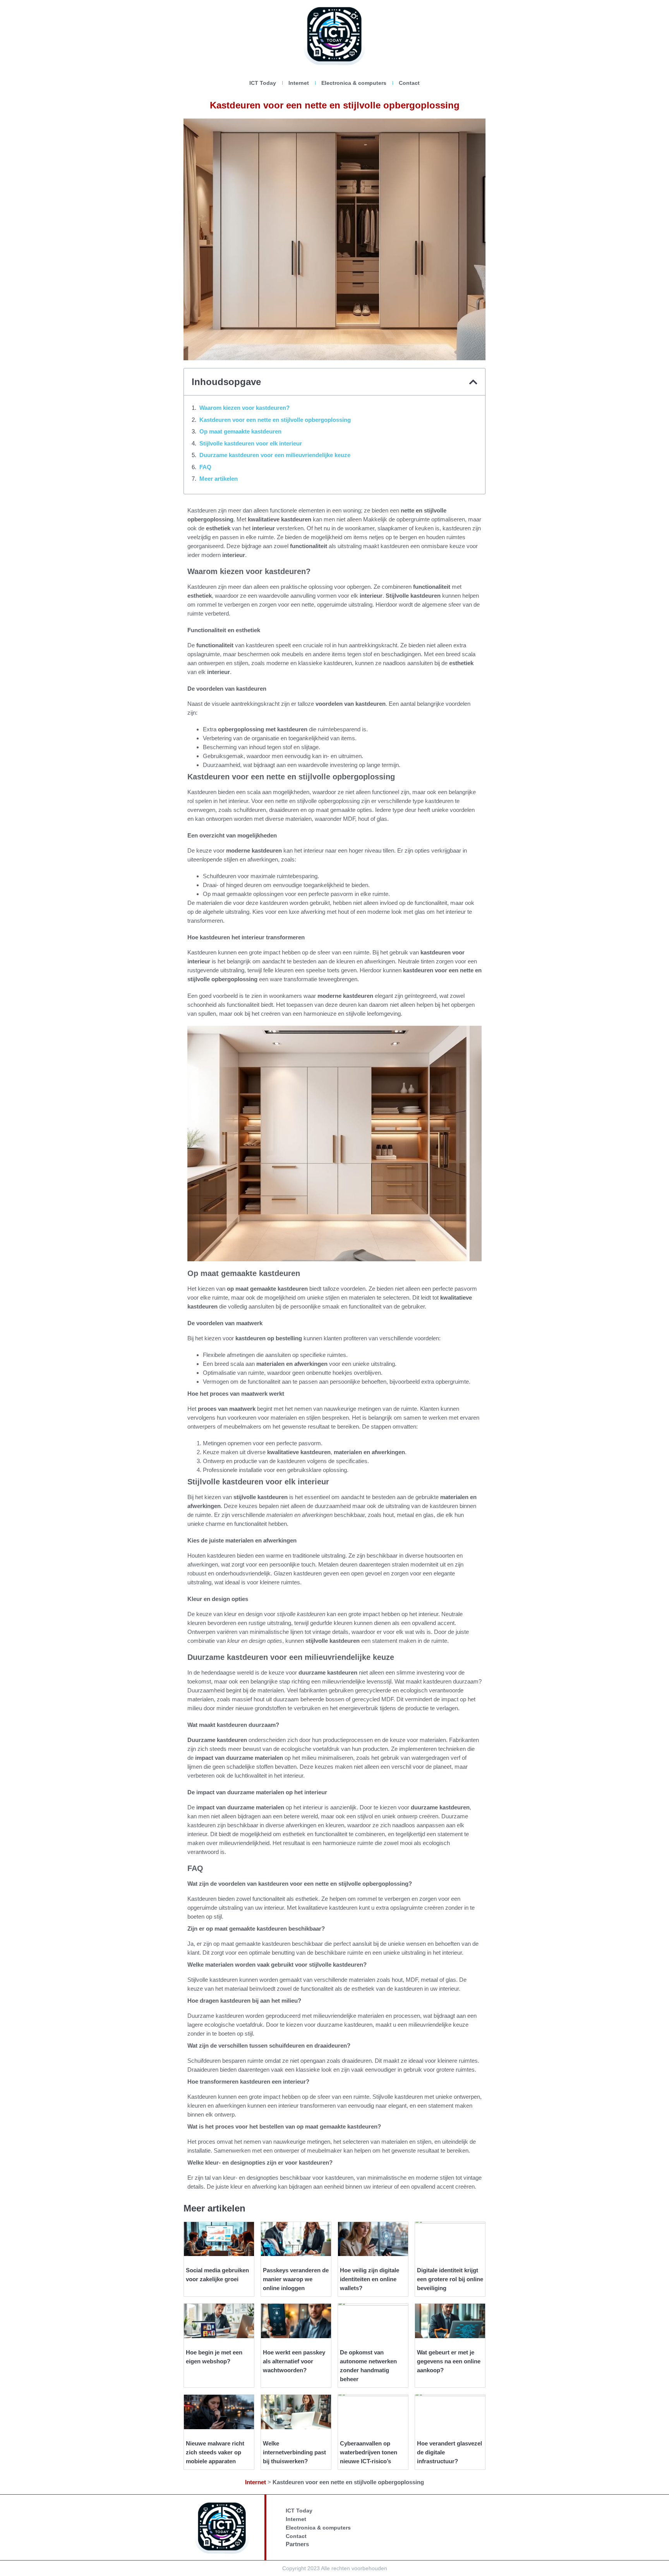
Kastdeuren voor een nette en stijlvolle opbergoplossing (275, 420)
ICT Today (263, 83)
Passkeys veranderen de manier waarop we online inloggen (296, 2279)
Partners (297, 2544)
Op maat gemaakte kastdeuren (240, 431)
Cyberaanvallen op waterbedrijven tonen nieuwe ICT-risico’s (369, 2452)
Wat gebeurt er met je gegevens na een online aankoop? (449, 2361)
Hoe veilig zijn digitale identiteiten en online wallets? (370, 2279)
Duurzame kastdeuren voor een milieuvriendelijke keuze (275, 455)
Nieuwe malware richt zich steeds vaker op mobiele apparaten (215, 2452)
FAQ (205, 467)
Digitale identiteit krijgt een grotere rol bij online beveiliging (450, 2279)
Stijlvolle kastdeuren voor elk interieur (251, 443)
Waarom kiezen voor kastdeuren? (244, 408)
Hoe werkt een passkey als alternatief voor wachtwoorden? (294, 2361)
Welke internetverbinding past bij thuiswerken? (294, 2452)
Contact (409, 83)
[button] (473, 382)
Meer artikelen (219, 479)
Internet (299, 83)
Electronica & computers (354, 83)
